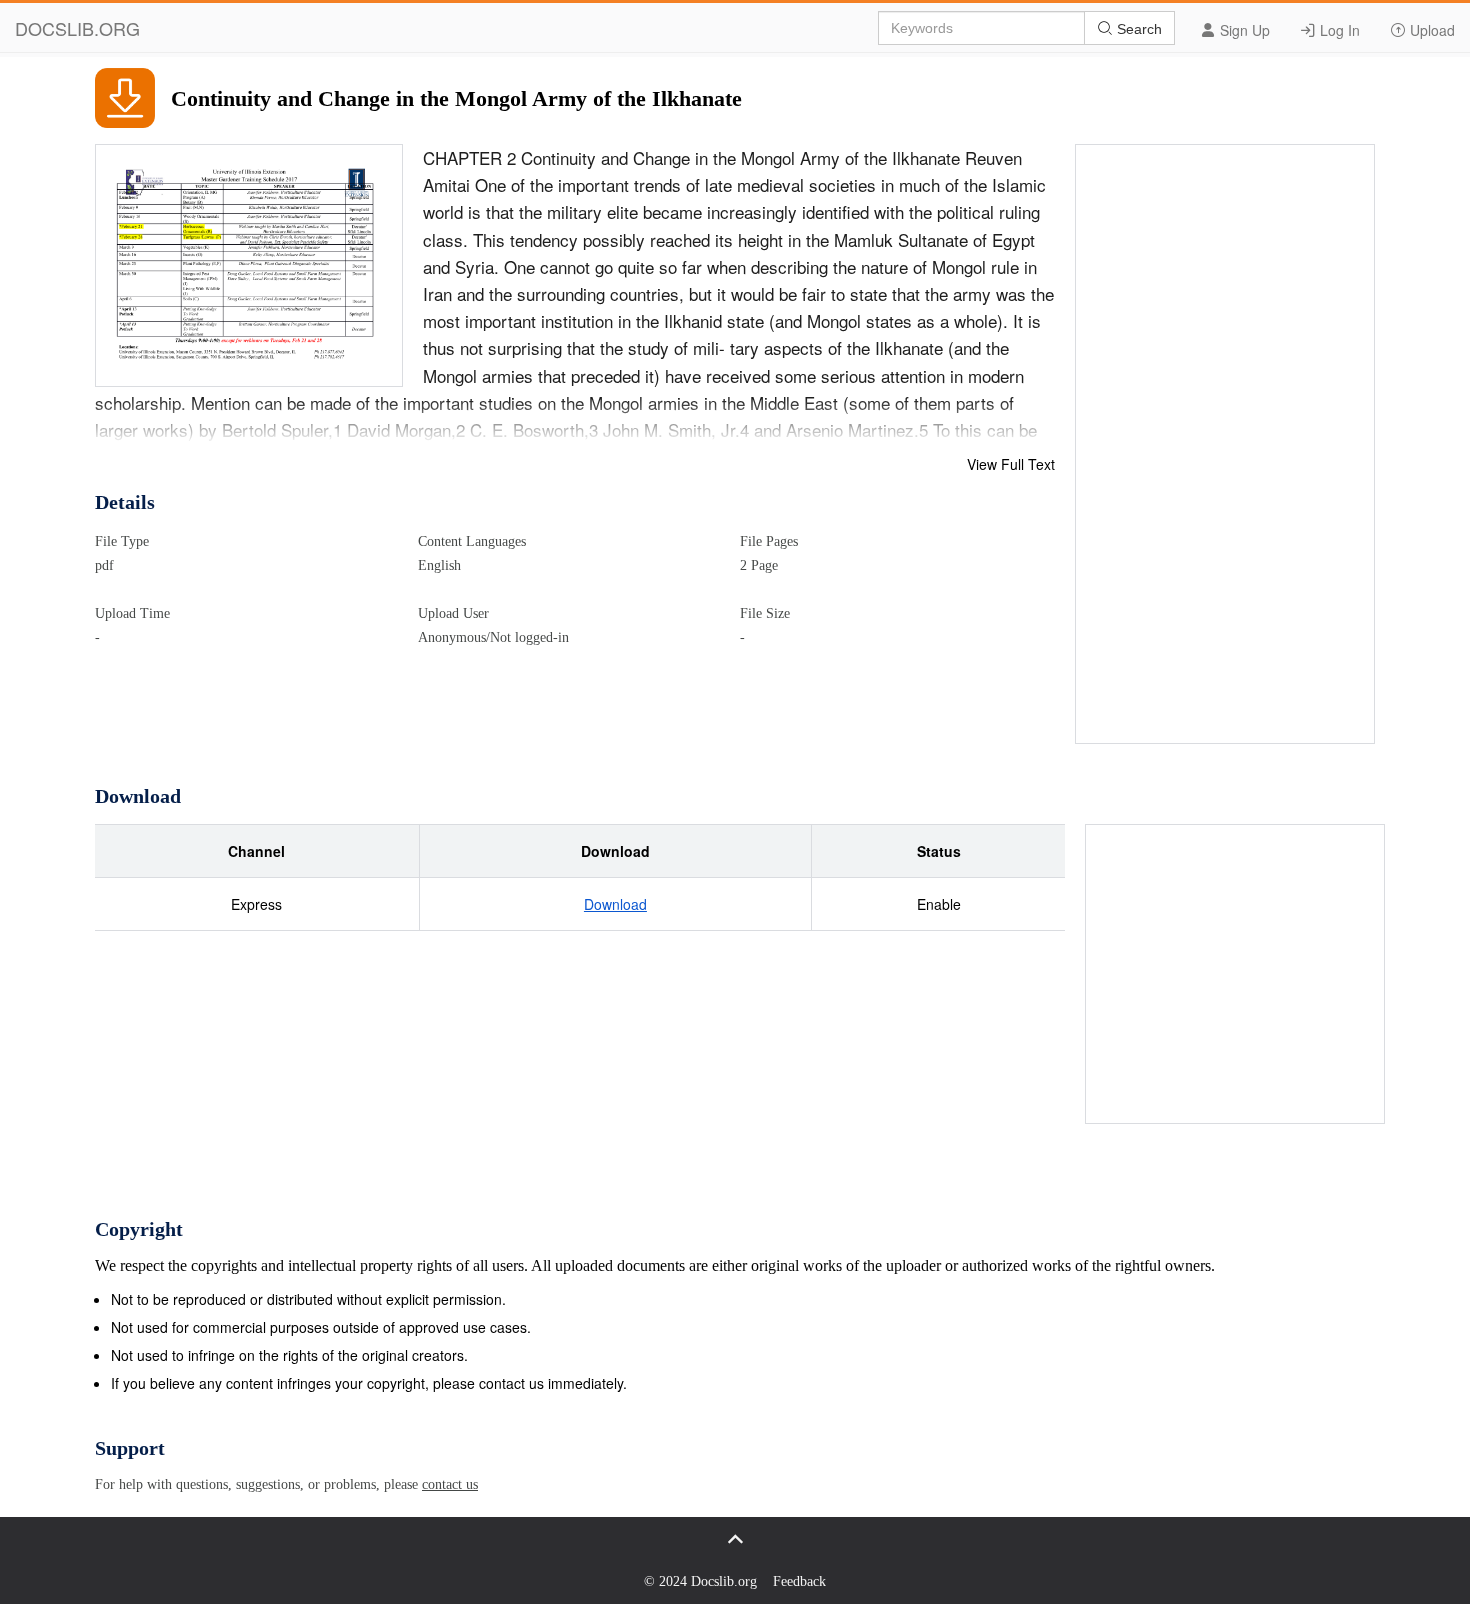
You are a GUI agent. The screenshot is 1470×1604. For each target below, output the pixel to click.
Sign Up (1243, 30)
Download (615, 904)
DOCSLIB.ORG (77, 28)
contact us (450, 1484)
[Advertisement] (1226, 445)
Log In (1338, 30)
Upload (1430, 30)
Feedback (799, 1581)
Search (1137, 29)
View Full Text (1011, 464)
